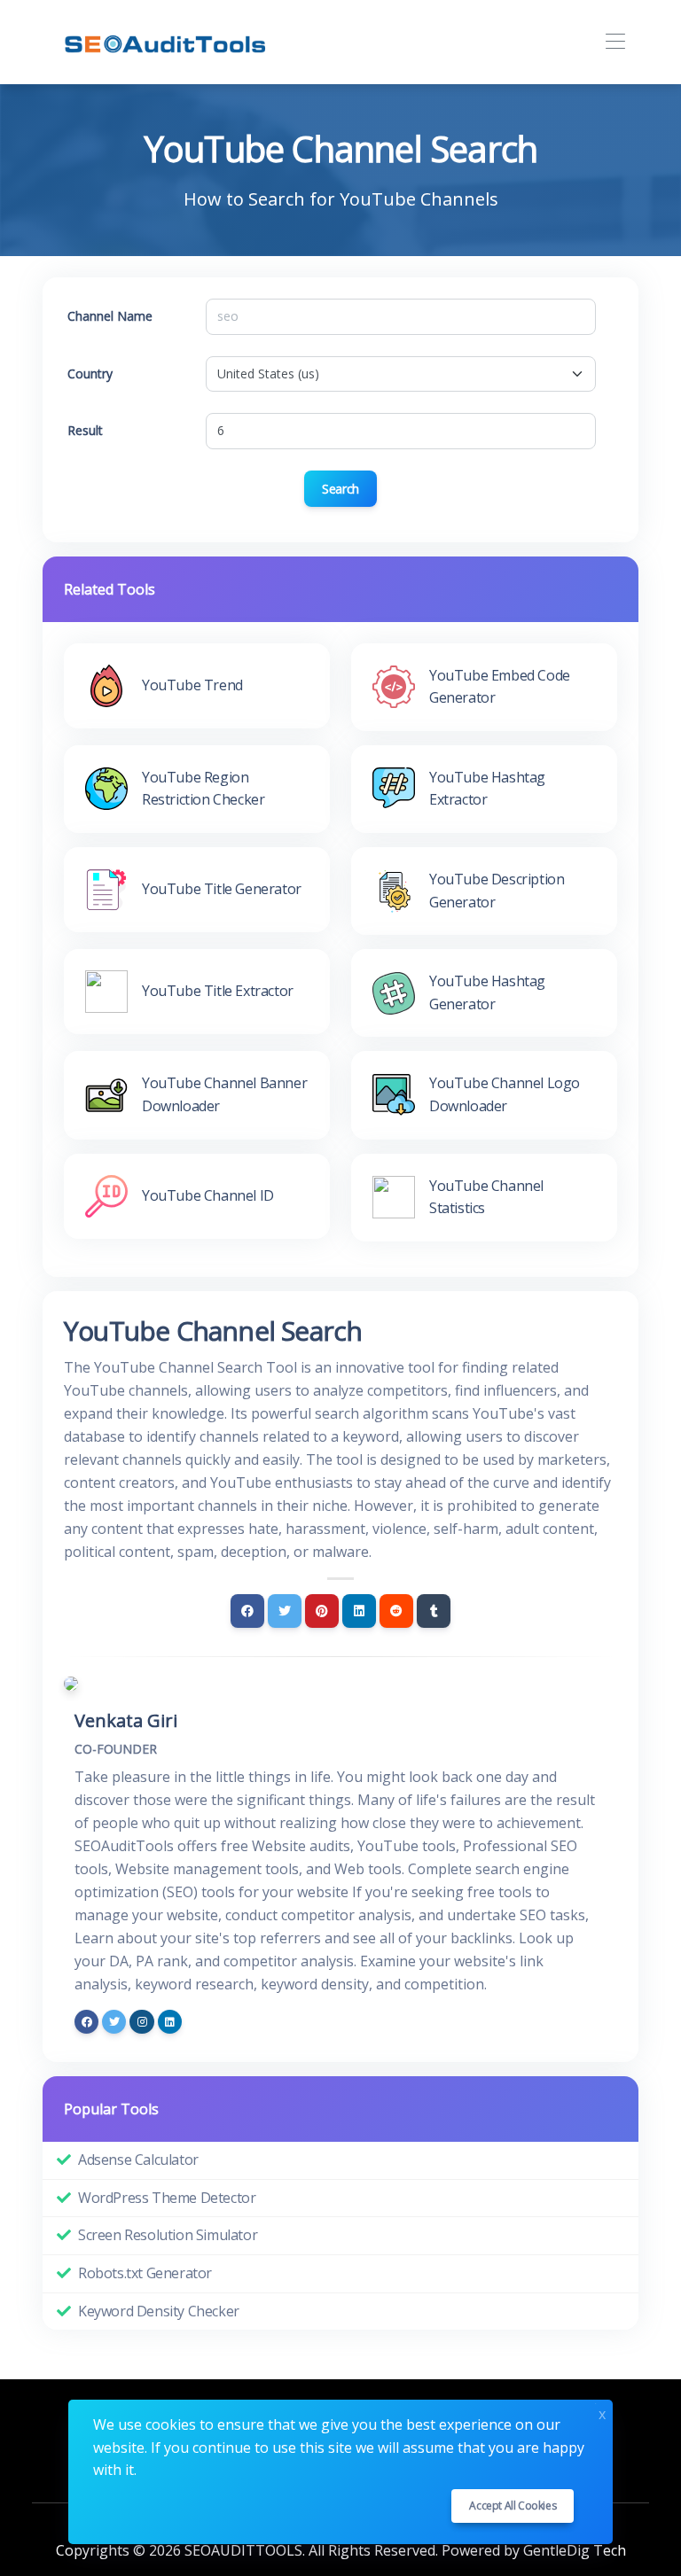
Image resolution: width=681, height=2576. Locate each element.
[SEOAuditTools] (172, 42)
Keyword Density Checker (159, 2311)
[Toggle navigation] (615, 42)
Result (85, 430)
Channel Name (110, 316)
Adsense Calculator (138, 2160)
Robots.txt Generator (145, 2273)
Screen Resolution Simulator (168, 2235)
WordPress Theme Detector (167, 2198)
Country (90, 374)
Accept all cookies (513, 2506)
